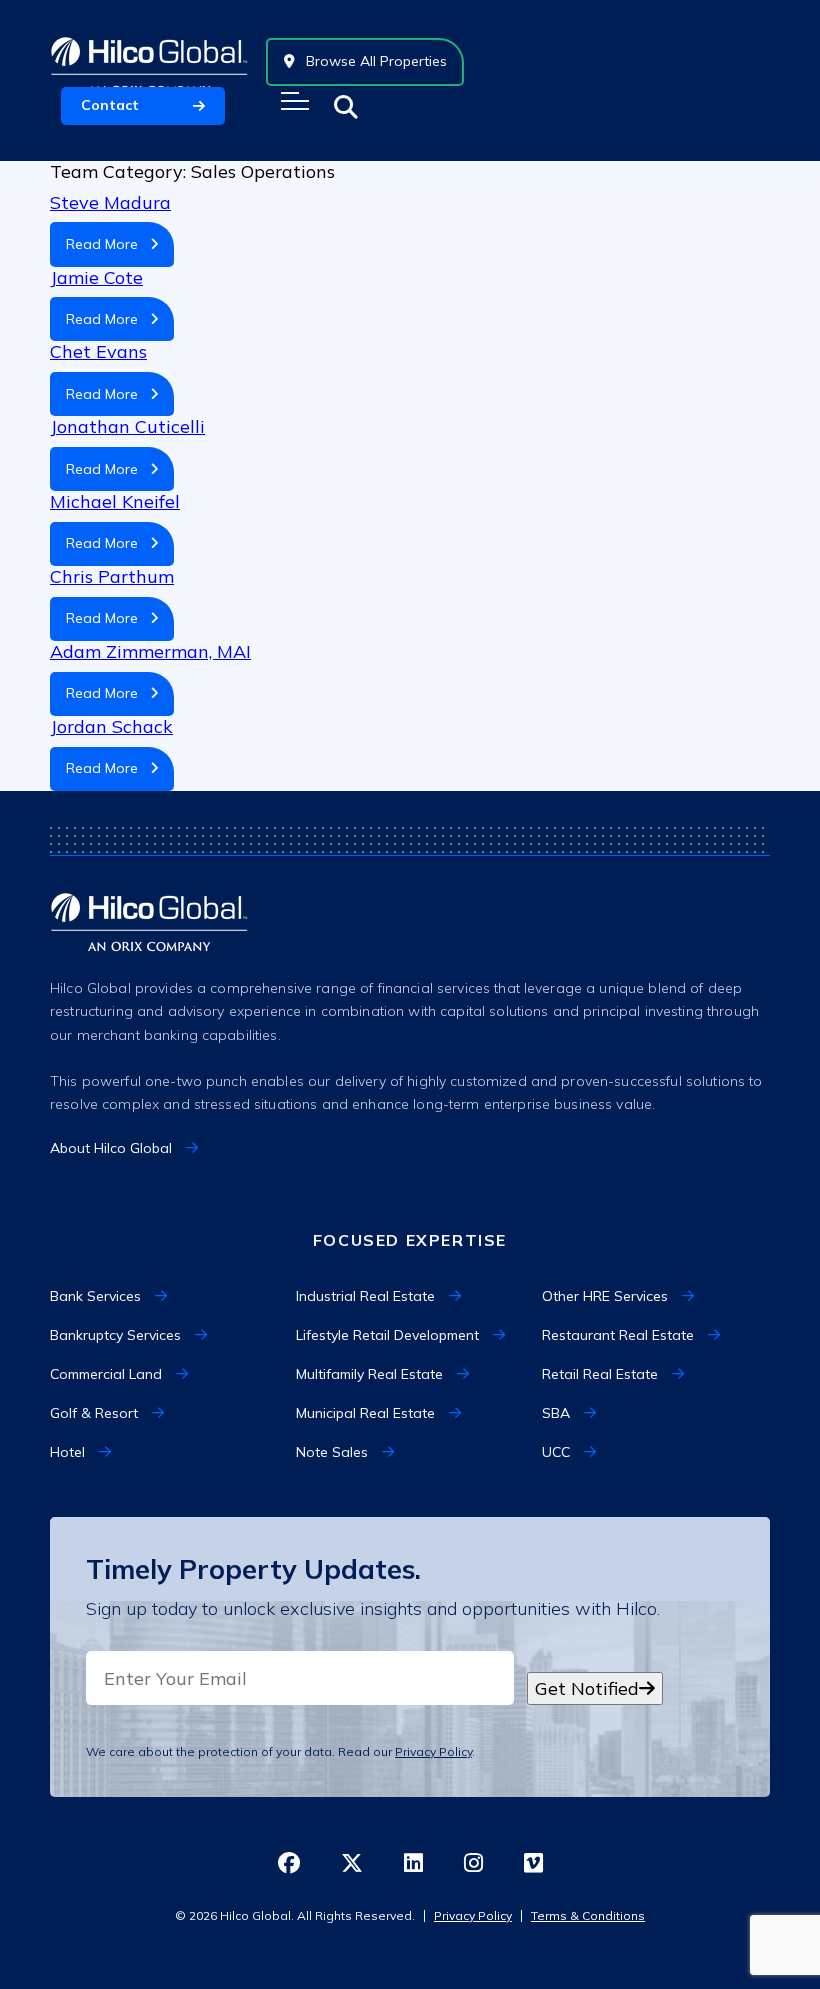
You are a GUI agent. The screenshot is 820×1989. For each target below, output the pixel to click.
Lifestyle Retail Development (387, 1335)
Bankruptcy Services (115, 1335)
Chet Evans (98, 351)
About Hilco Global (111, 1148)
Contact (110, 105)
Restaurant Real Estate (618, 1335)
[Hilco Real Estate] (149, 61)
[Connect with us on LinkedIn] (413, 1864)
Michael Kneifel (115, 501)
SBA (556, 1413)
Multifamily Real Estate (369, 1374)
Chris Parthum (112, 576)
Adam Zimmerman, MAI (150, 651)
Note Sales (332, 1452)
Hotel (67, 1452)
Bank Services (95, 1296)
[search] (346, 107)
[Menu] (296, 101)
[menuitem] (164, 1296)
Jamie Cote (96, 277)
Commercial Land (106, 1374)
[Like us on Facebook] (289, 1864)
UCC (556, 1452)
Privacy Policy (433, 1751)
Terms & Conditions (588, 1915)
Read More (108, 244)
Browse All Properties (374, 61)
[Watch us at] (533, 1864)
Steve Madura (110, 202)
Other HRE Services (605, 1296)
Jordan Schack (111, 726)
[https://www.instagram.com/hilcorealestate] (473, 1864)
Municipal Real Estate (365, 1413)
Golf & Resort (94, 1413)
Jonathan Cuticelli (127, 426)
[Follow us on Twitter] (352, 1864)
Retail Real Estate (600, 1374)
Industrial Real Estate (365, 1296)
